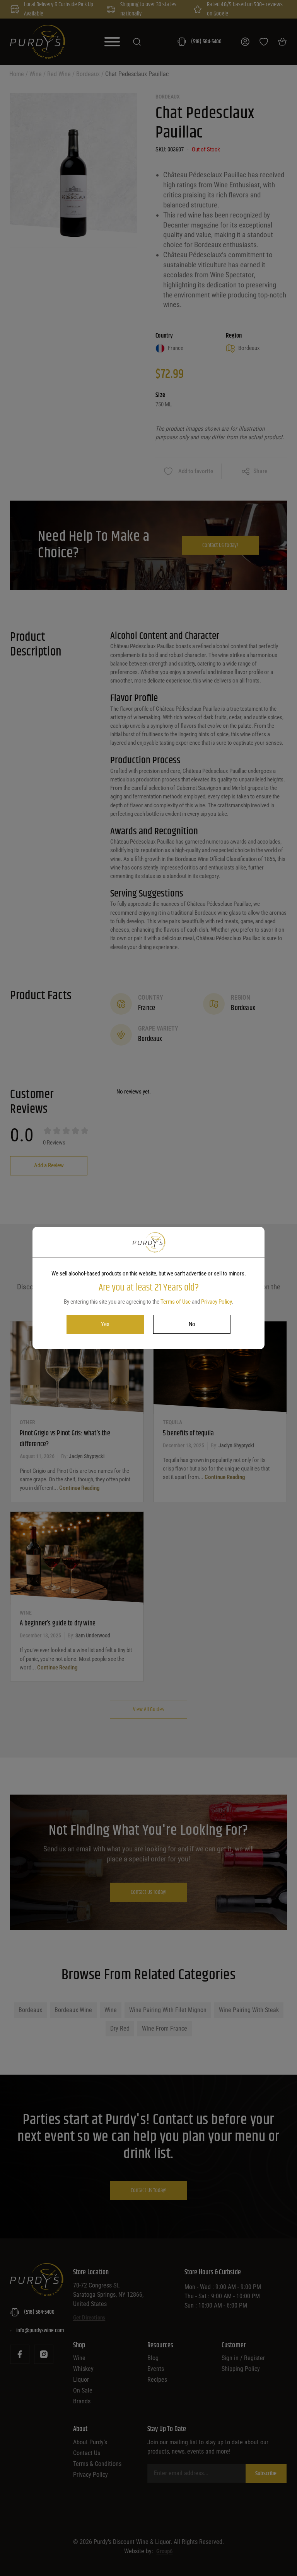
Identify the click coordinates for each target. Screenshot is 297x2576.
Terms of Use (176, 1302)
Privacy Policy (216, 1302)
